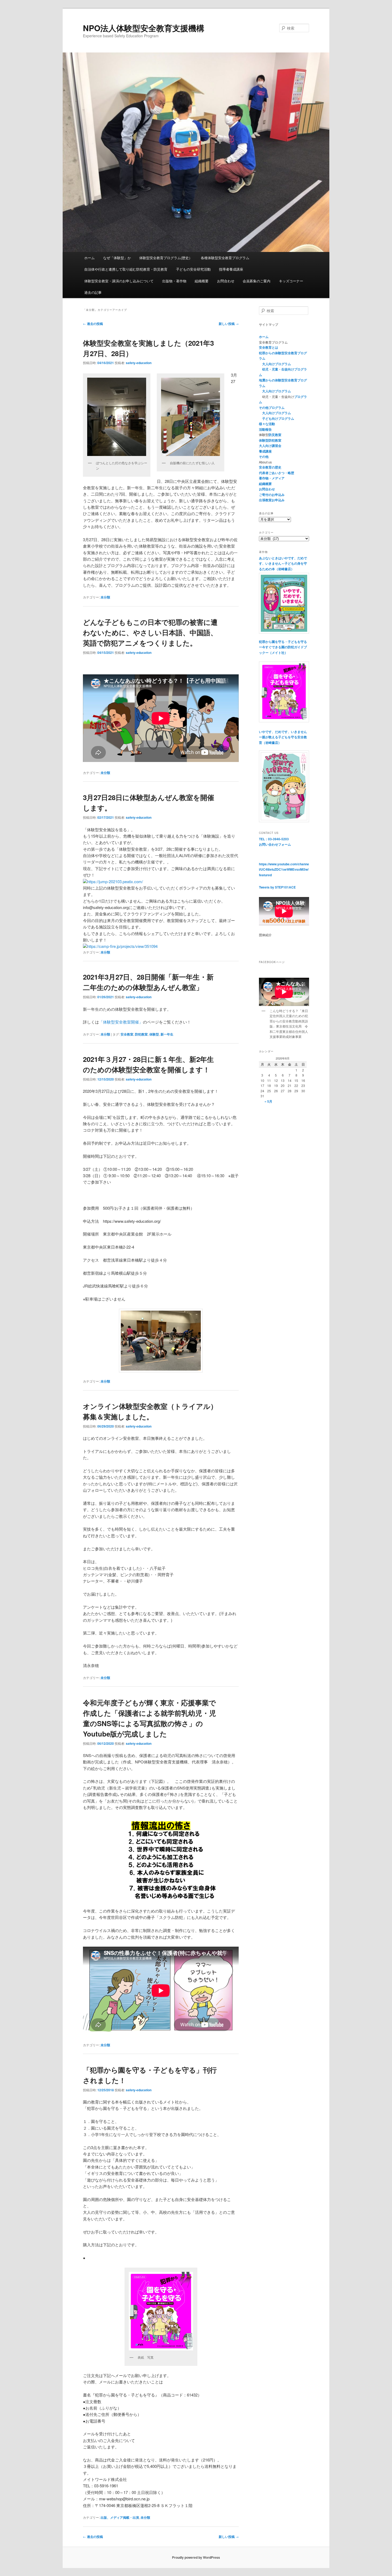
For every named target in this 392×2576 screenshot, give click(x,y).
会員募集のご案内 (257, 281)
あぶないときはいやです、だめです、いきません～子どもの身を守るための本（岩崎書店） (283, 563)
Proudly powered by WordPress (196, 2557)
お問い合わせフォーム (275, 844)
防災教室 (275, 435)
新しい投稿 (229, 324)
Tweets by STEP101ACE (277, 887)
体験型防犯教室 (270, 440)
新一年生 (167, 1034)
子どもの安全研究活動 (193, 269)
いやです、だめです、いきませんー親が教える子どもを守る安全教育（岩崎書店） (283, 737)
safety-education (139, 363)
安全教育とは (269, 347)
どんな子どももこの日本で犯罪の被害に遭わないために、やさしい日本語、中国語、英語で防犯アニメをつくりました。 (150, 632)
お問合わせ (226, 281)
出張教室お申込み (272, 500)
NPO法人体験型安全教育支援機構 (144, 28)
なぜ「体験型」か (117, 258)
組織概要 (202, 281)
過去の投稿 (93, 324)
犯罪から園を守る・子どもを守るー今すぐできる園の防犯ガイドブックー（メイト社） (283, 647)
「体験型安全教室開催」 (121, 1022)
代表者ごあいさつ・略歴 (277, 473)
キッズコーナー (291, 281)
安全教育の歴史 (270, 467)
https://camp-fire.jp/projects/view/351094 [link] (122, 946)
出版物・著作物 (174, 281)
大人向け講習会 (270, 446)
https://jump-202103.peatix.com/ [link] (115, 881)
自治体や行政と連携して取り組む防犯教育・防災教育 (126, 269)
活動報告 (265, 429)
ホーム (89, 258)
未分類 (105, 597)
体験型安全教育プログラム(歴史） (166, 258)
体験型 (154, 1034)
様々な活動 (267, 424)
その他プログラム (272, 407)
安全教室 (127, 1034)
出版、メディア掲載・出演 (120, 2517)
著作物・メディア (272, 478)
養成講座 (265, 451)
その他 (264, 456)
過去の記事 (93, 292)
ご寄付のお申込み (272, 495)
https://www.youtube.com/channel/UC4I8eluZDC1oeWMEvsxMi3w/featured (284, 869)
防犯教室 (141, 1034)
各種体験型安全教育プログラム (225, 258)
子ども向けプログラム (278, 418)
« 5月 (268, 1101)
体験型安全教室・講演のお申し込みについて (119, 281)
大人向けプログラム (277, 364)
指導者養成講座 (231, 269)
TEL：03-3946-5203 (274, 839)
